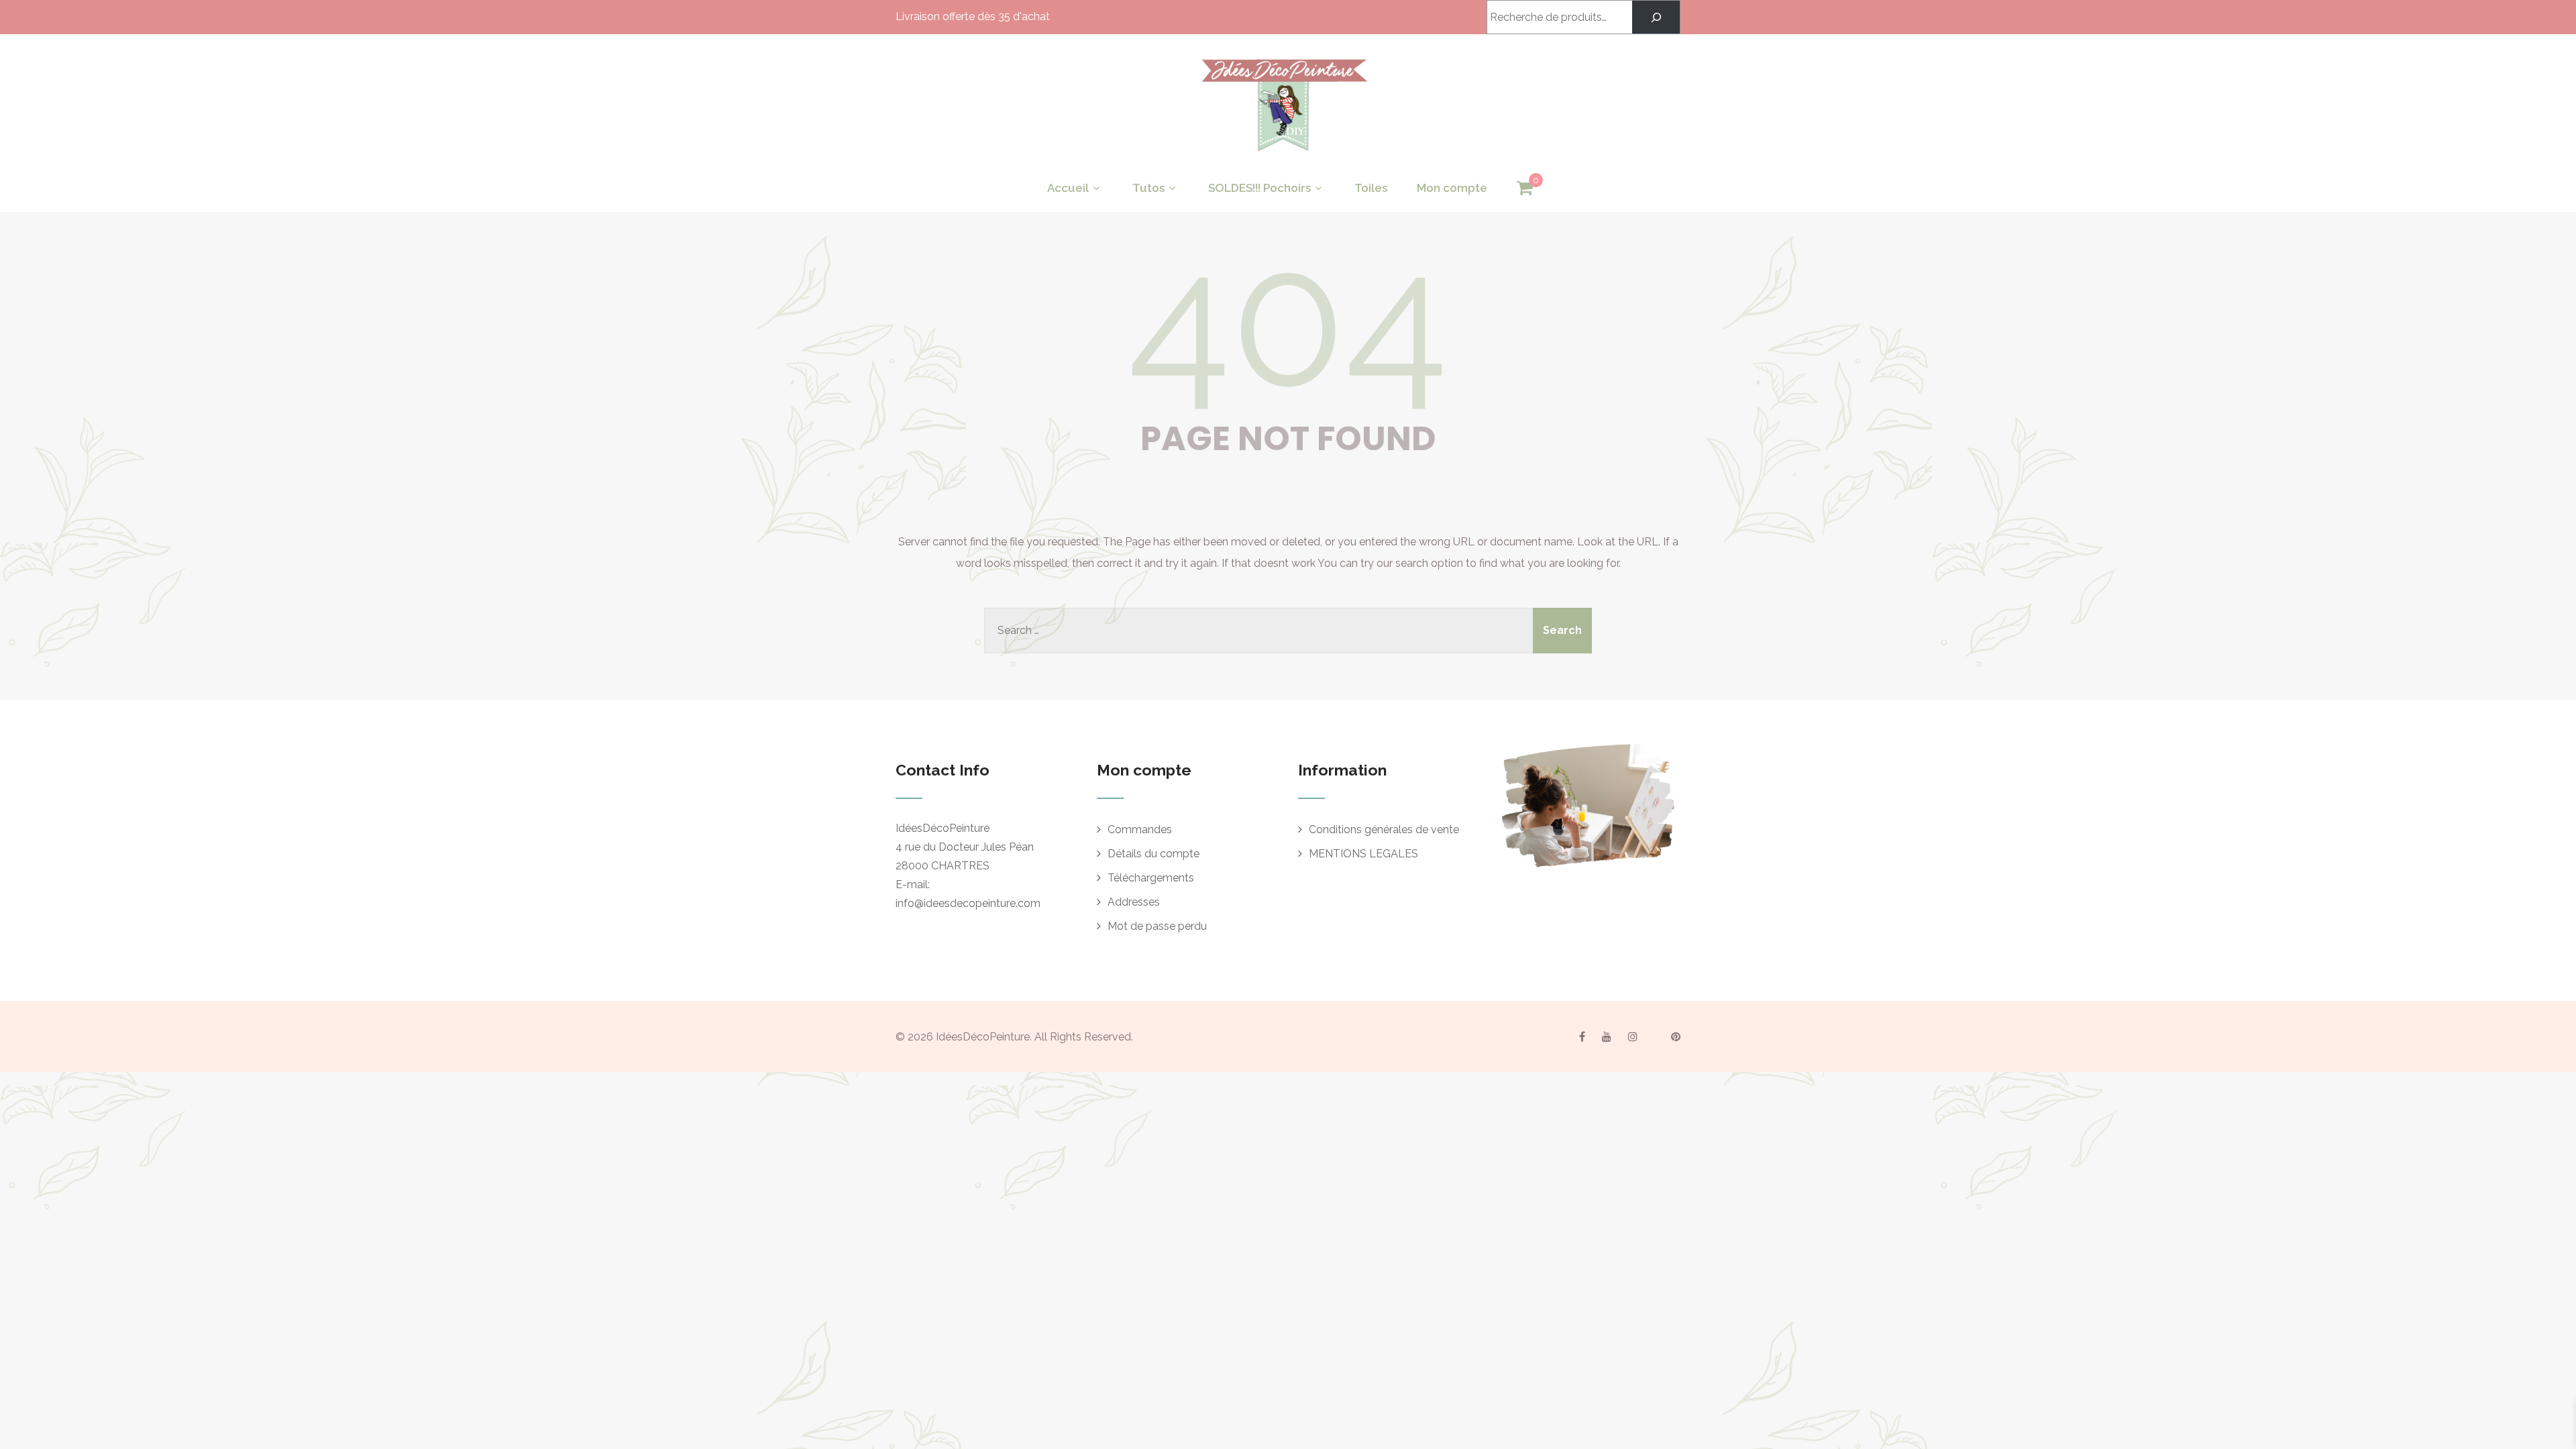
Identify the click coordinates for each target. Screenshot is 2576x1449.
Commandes (1140, 829)
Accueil (1068, 188)
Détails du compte (1153, 854)
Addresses (1134, 902)
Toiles (1371, 188)
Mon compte (1452, 188)
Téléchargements (1151, 878)
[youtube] (1607, 1036)
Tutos (1148, 188)
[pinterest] (1676, 1036)
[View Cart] (1525, 189)
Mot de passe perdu (1157, 926)
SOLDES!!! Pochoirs (1259, 188)
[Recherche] (1656, 17)
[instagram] (1633, 1036)
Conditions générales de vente (1384, 829)
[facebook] (1582, 1036)
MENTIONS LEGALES (1363, 854)
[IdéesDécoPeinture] (1283, 155)
